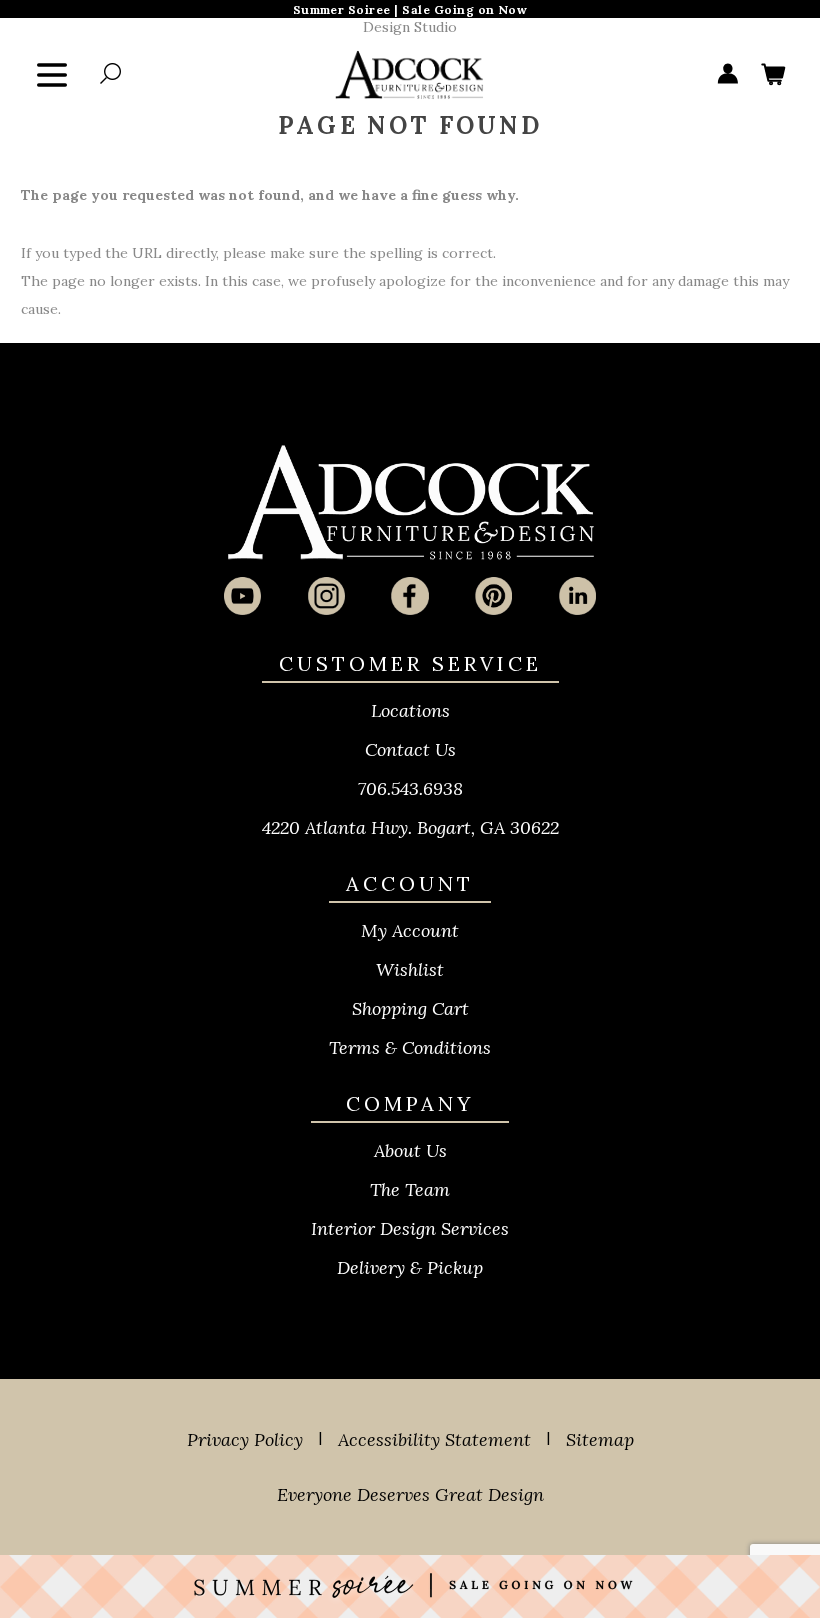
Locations (410, 710)
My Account (410, 930)
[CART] (773, 75)
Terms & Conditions (410, 1047)
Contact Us (410, 749)
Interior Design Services (410, 1228)
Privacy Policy (245, 1439)
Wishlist (410, 969)
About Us (410, 1150)
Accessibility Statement (434, 1439)
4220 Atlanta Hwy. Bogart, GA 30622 (410, 827)
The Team (410, 1189)
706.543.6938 (410, 788)
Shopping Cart (410, 1008)
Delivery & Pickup (410, 1267)
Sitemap (600, 1439)
